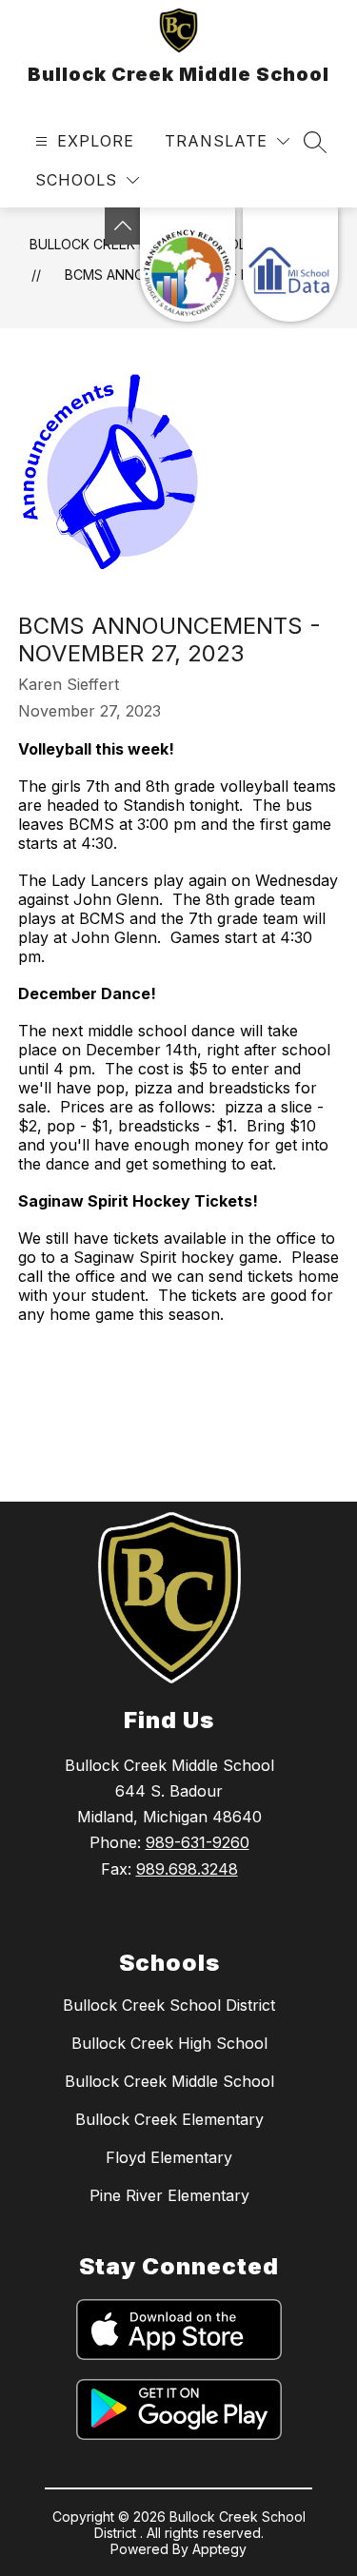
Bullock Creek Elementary (169, 2119)
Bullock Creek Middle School (169, 2081)
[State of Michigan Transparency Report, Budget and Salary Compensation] (188, 265)
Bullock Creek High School (169, 2043)
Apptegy (219, 2549)
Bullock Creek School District (169, 2005)
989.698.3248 (187, 1869)
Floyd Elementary (169, 2157)
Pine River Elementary (169, 2195)
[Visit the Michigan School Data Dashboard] (290, 265)
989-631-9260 (198, 1842)
